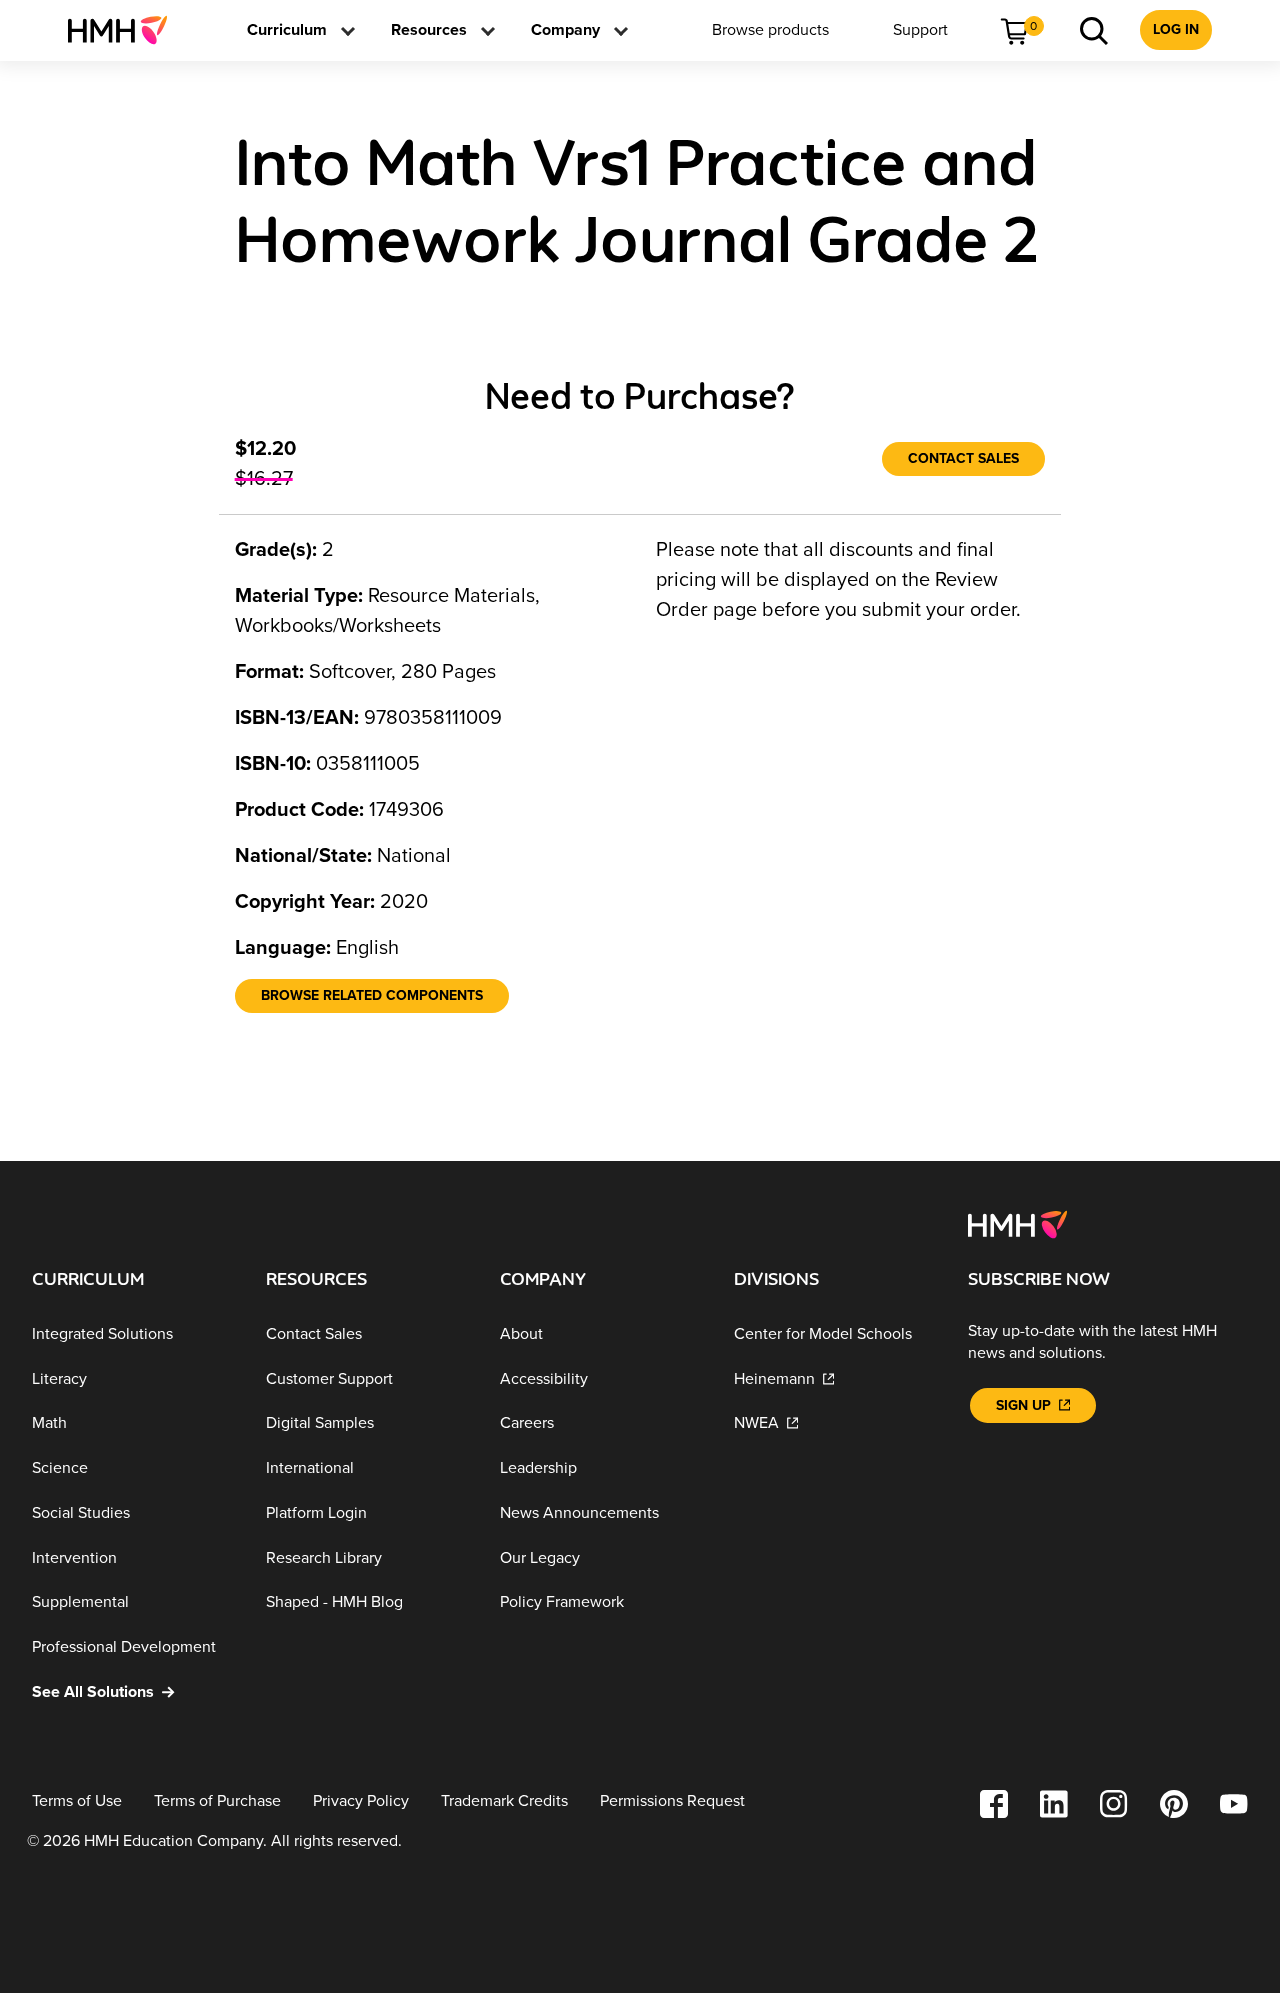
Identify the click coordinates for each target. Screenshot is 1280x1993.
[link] (125, 30)
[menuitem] (125, 30)
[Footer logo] (1017, 1223)
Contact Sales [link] (963, 458)
